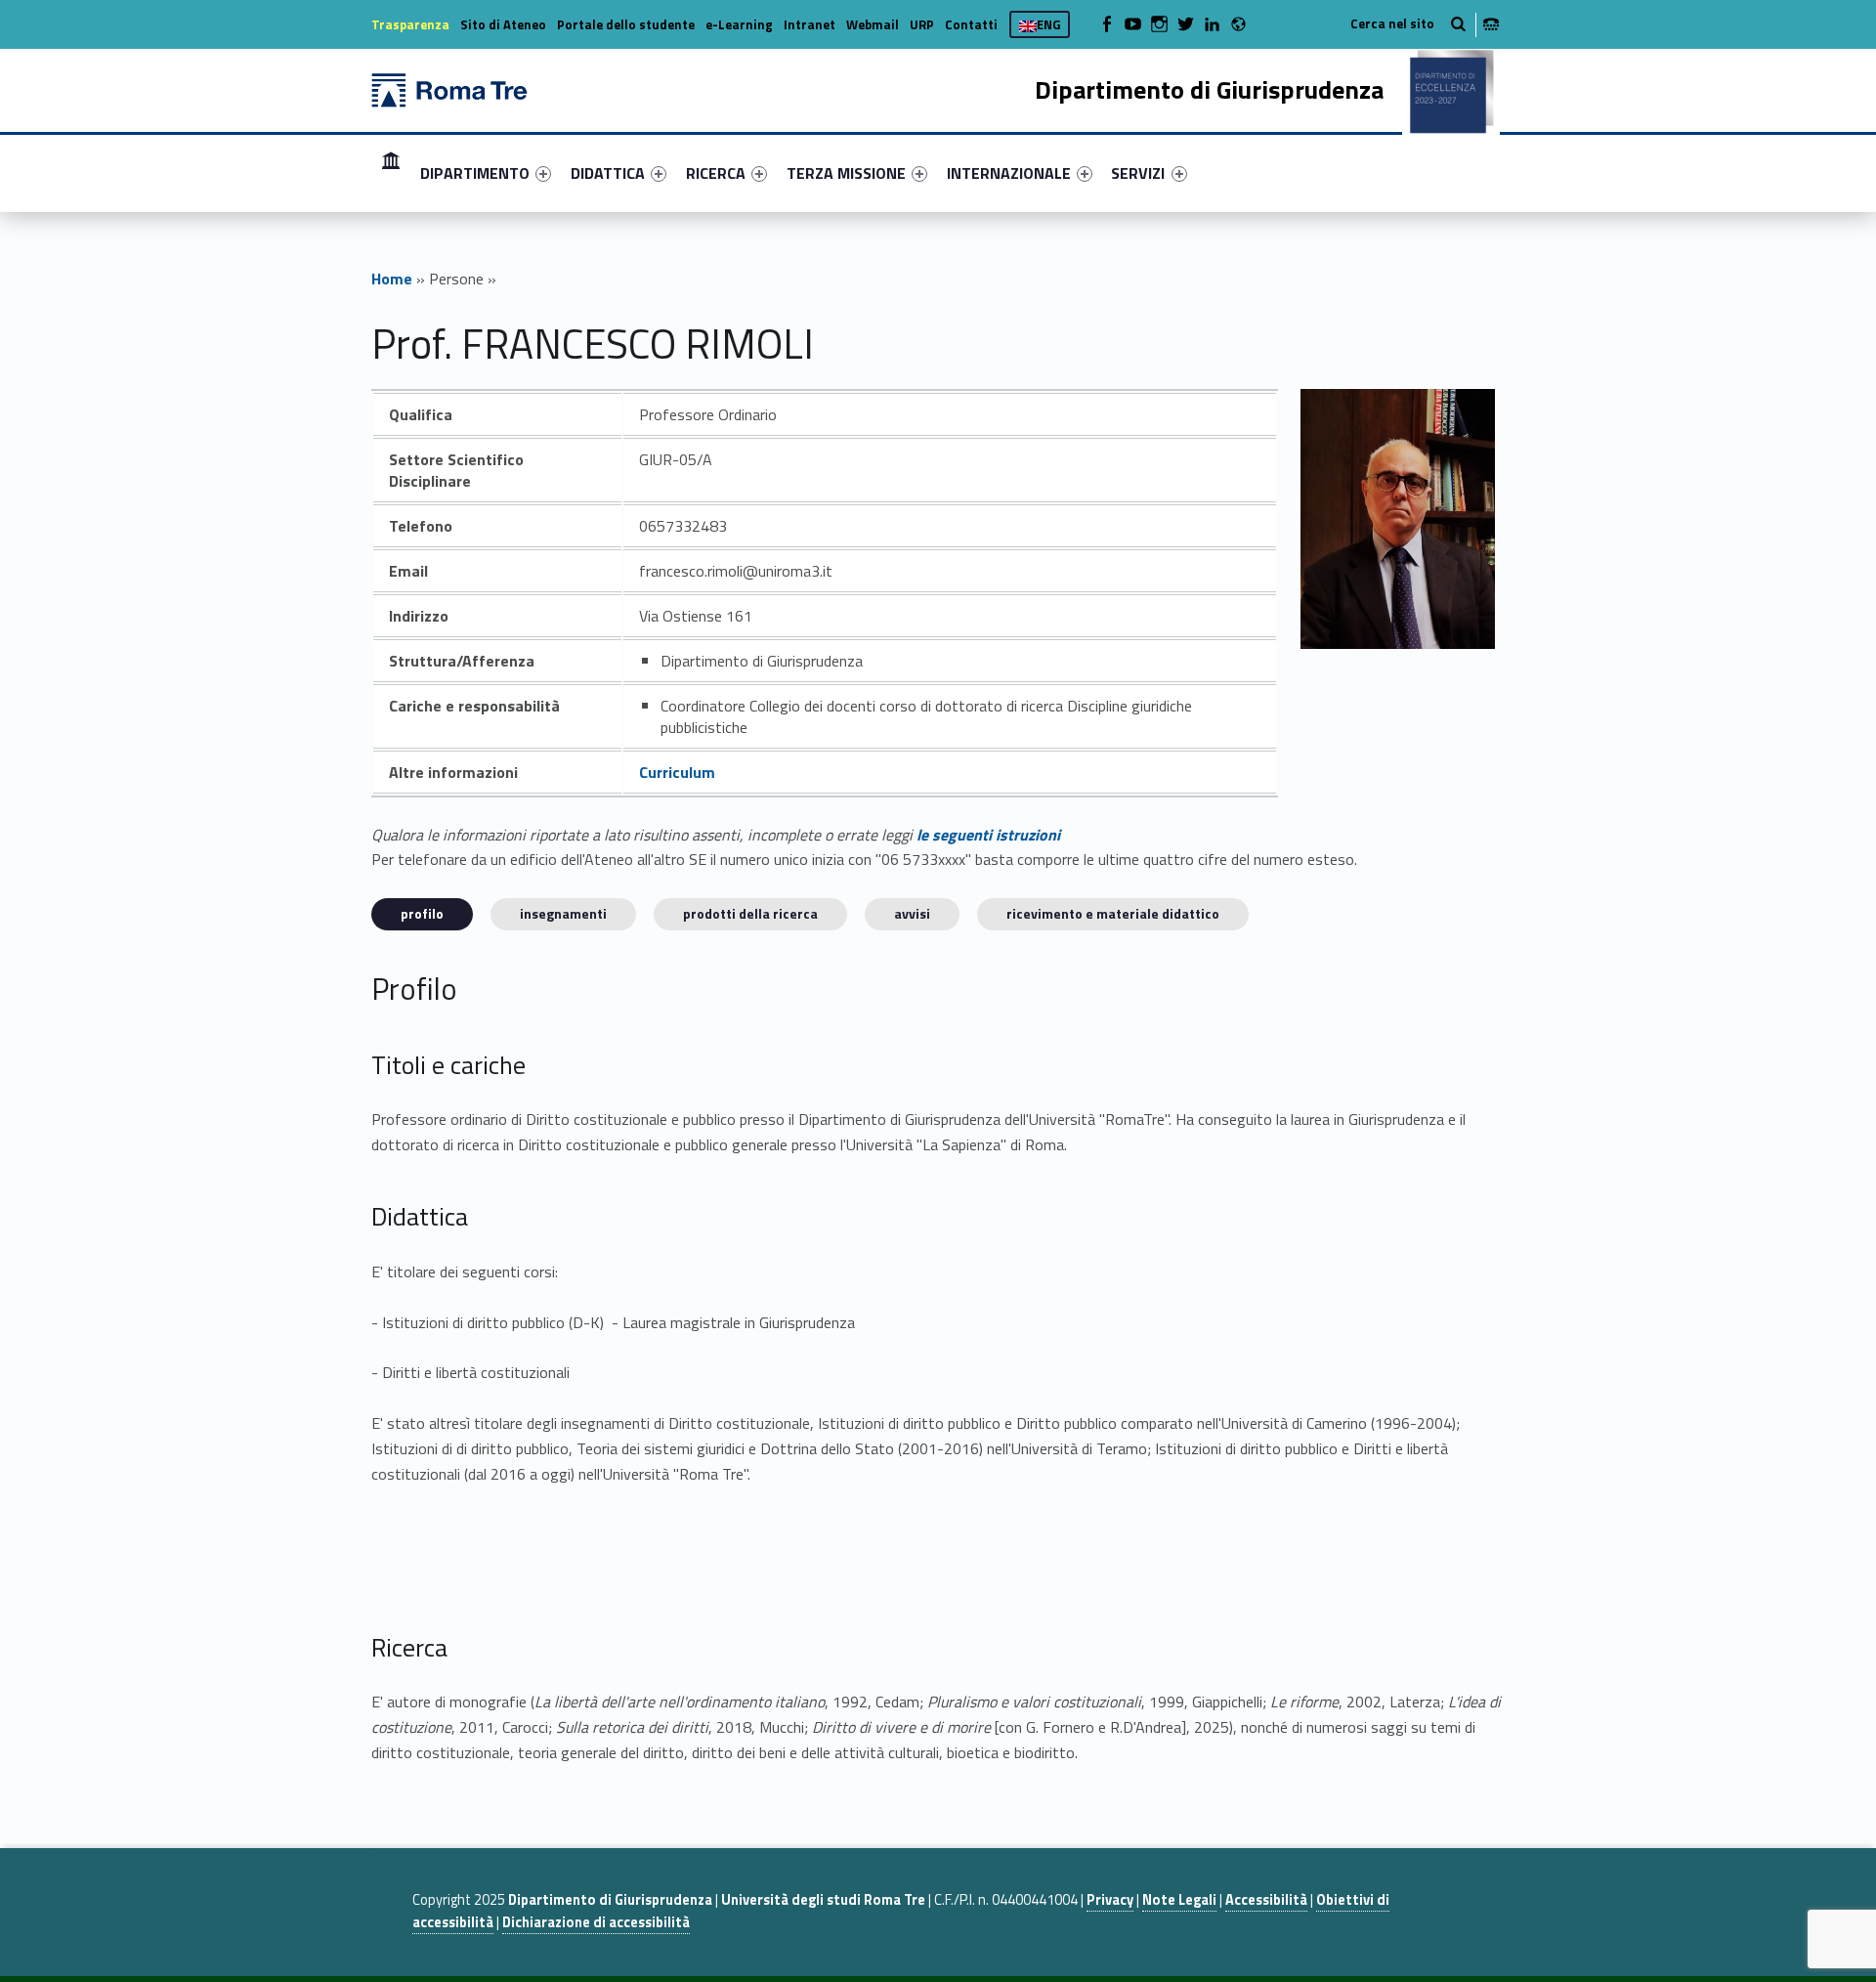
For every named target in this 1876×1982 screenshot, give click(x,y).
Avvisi (912, 913)
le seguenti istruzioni (988, 835)
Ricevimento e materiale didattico (1113, 913)
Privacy (1110, 1900)
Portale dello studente (626, 24)
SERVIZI (1138, 173)
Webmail (873, 24)
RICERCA (716, 173)
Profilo (422, 913)
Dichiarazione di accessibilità (596, 1922)
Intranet (810, 24)
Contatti (971, 24)
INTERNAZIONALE (1009, 173)
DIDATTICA (608, 173)
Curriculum (677, 772)
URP (922, 24)
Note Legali (1179, 1900)
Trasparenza (410, 24)
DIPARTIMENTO (475, 173)
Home (391, 172)
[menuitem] (391, 173)
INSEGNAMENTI (563, 913)
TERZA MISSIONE (846, 173)
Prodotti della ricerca (750, 913)
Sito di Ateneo (503, 24)
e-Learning (739, 24)
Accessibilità (1266, 1900)
